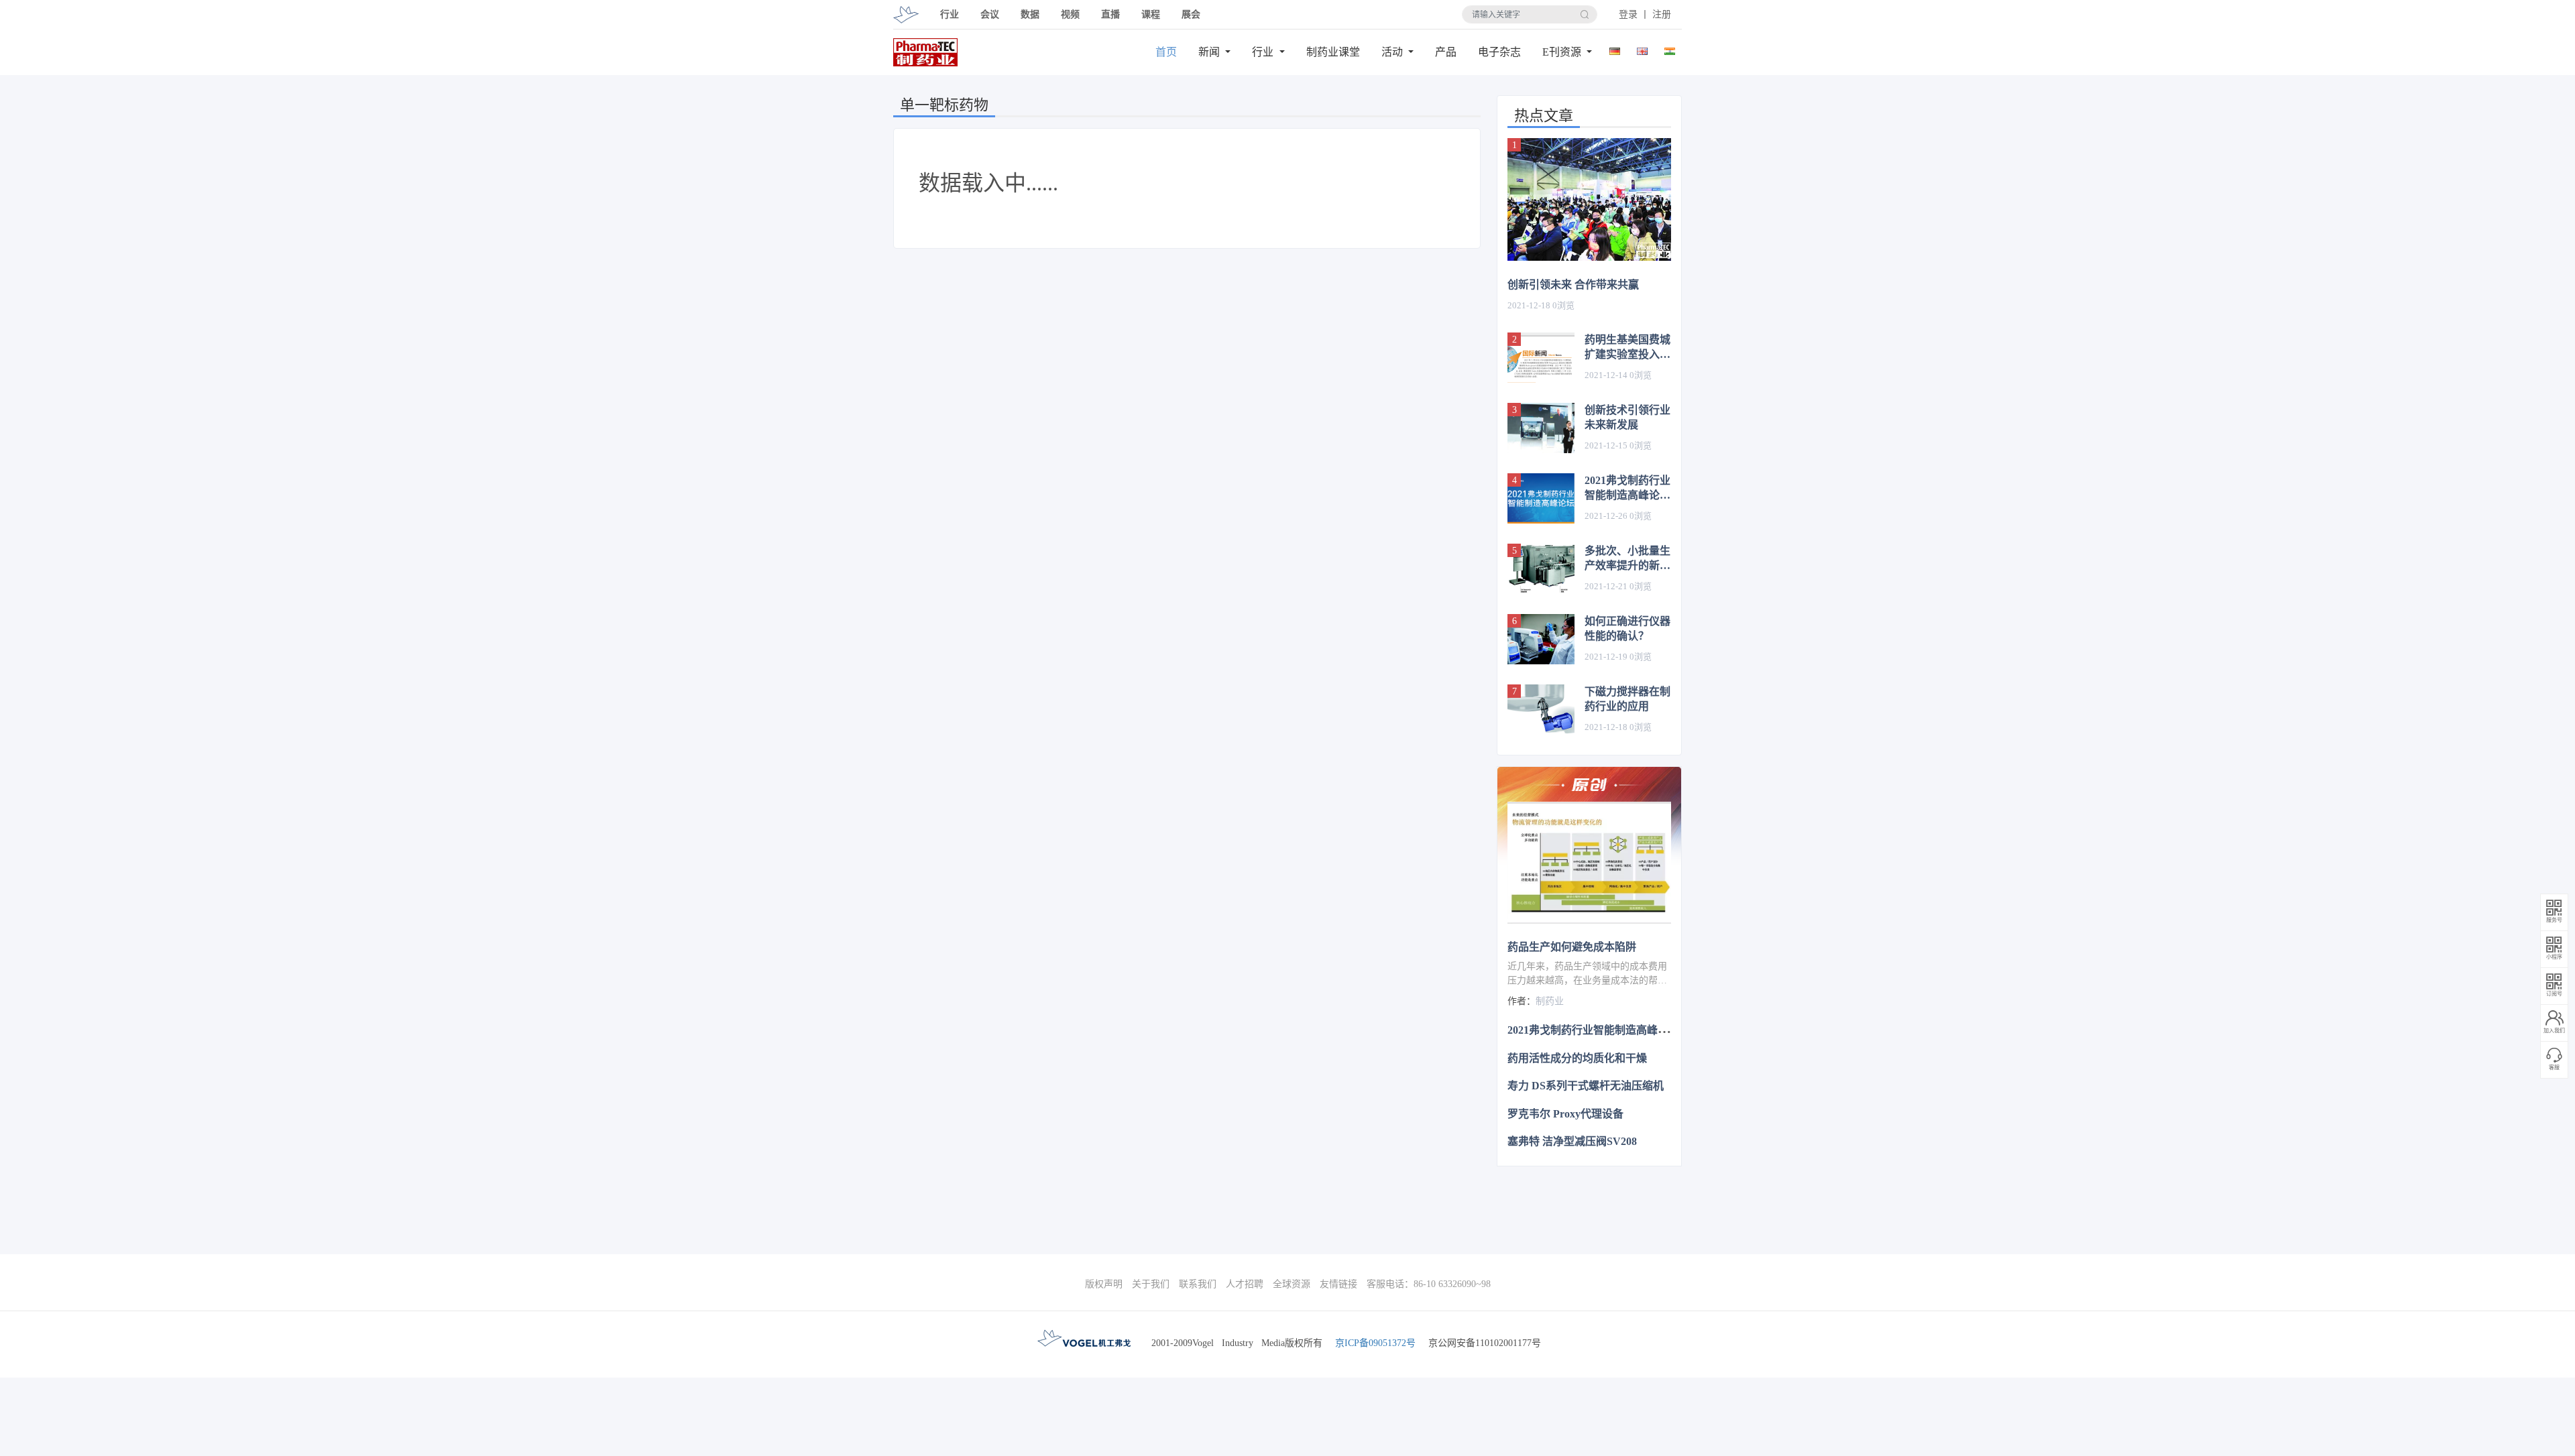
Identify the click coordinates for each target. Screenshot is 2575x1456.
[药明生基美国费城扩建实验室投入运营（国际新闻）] (1541, 358)
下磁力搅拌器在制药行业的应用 (1627, 699)
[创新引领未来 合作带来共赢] (1589, 199)
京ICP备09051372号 (1375, 1343)
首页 (1166, 52)
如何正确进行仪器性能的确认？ (1627, 628)
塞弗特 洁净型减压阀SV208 (1572, 1141)
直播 (1110, 14)
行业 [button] (950, 14)
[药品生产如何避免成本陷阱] (1589, 863)
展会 (1191, 14)
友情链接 (1338, 1284)
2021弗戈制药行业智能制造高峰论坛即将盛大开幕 (1627, 489)
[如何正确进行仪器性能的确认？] (1541, 639)
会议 (990, 14)
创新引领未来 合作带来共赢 (1573, 285)
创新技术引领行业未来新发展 (1627, 417)
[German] (1615, 49)
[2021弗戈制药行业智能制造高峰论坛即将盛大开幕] (1541, 498)
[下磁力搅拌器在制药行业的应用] (1541, 710)
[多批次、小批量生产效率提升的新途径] (1541, 569)
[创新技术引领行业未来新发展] (1541, 428)
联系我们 (1198, 1284)
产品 (1446, 52)
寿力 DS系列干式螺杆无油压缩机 (1586, 1086)
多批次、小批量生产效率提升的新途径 (1627, 559)
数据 (1030, 14)
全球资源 (1292, 1284)
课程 (1151, 14)
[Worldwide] (1642, 49)
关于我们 (1151, 1284)
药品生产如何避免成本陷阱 (1572, 947)
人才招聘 (1245, 1284)
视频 (1070, 14)
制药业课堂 (1333, 52)
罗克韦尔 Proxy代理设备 (1565, 1114)
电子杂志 (1499, 52)
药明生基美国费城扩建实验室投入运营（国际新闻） (1627, 348)
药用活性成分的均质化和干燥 (1577, 1058)
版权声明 (1104, 1284)
